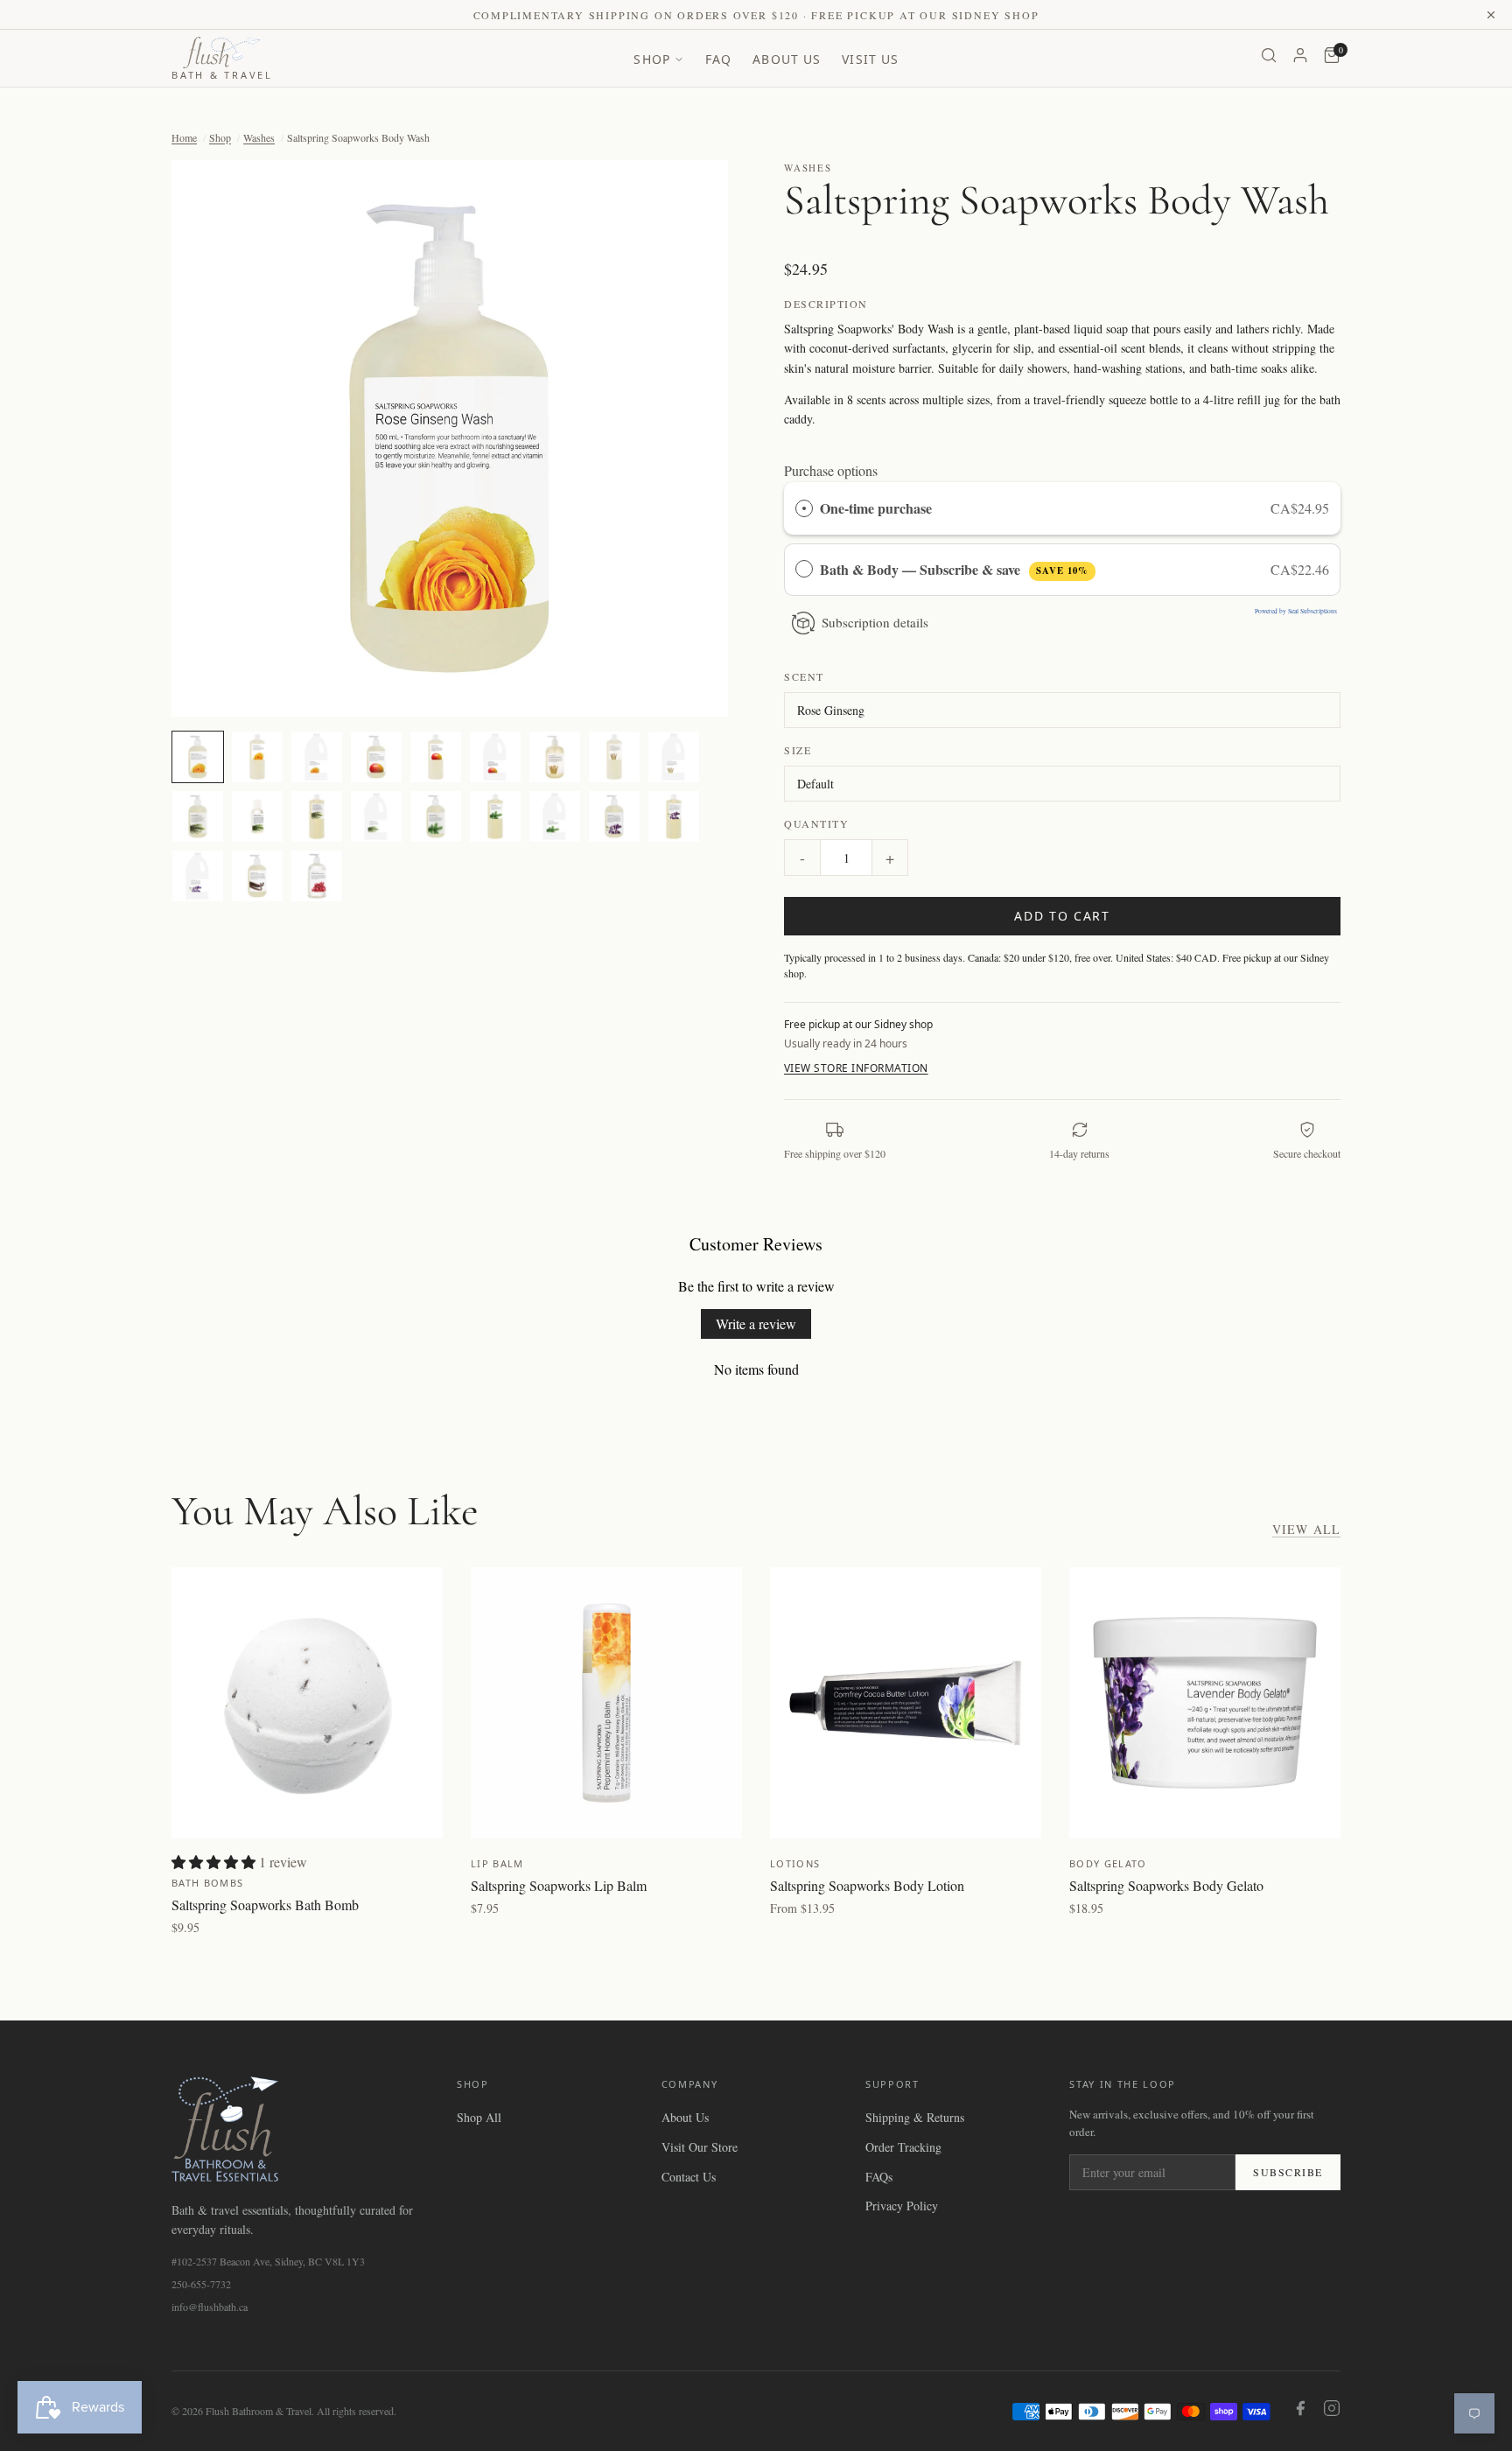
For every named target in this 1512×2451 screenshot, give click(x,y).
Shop (651, 59)
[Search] (1269, 58)
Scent (804, 676)
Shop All (479, 2117)
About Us (787, 59)
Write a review (756, 1324)
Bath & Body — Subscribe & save (954, 569)
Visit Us (870, 59)
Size (798, 750)
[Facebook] (1300, 2411)
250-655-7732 (201, 2284)
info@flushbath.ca (210, 2307)
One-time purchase (876, 508)
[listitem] (198, 757)
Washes (259, 137)
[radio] (804, 508)
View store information (856, 1068)
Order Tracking (903, 2147)
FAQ (718, 59)
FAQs (879, 2177)
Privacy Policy (902, 2206)
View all (1306, 1529)
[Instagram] (1332, 2411)
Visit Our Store (700, 2147)
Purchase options (831, 470)
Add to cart (1062, 916)
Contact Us (689, 2177)
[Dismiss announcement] (1491, 15)
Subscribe (1288, 2172)
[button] (450, 438)
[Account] (1300, 58)
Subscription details (875, 622)
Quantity (816, 823)
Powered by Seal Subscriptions (1296, 611)
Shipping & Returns (915, 2117)
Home (184, 137)
